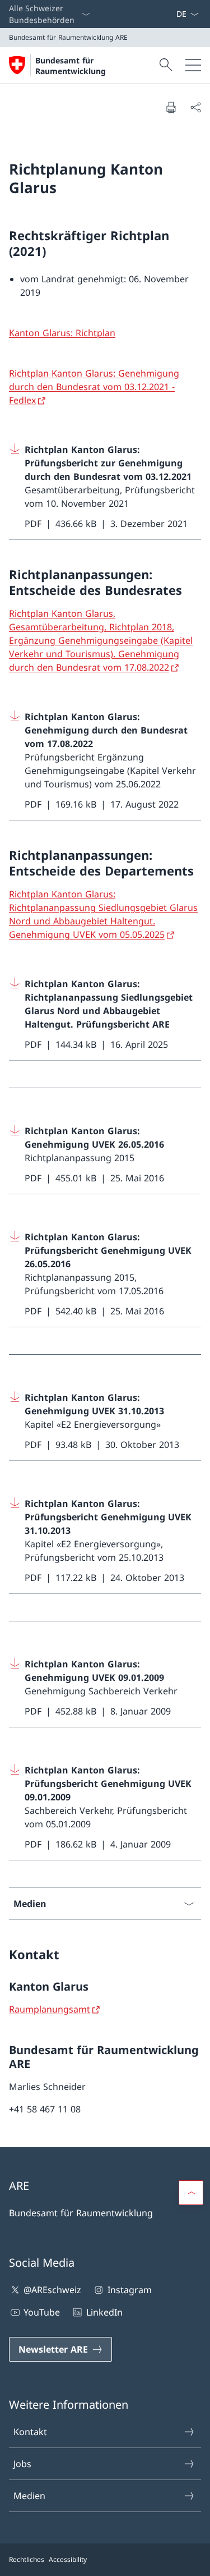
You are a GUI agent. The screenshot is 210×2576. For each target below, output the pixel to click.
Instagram (129, 2290)
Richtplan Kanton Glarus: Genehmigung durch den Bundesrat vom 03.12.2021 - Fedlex (94, 387)
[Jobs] (171, 14)
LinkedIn (104, 2312)
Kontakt (30, 2432)
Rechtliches (27, 2559)
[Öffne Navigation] (193, 65)
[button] (191, 2193)
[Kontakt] (162, 14)
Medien (29, 2496)
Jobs (22, 2464)
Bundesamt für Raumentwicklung (71, 66)
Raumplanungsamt (50, 2009)
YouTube (42, 2312)
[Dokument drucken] (171, 107)
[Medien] (167, 14)
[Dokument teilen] (195, 107)
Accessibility (68, 2559)
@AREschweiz (52, 2290)
